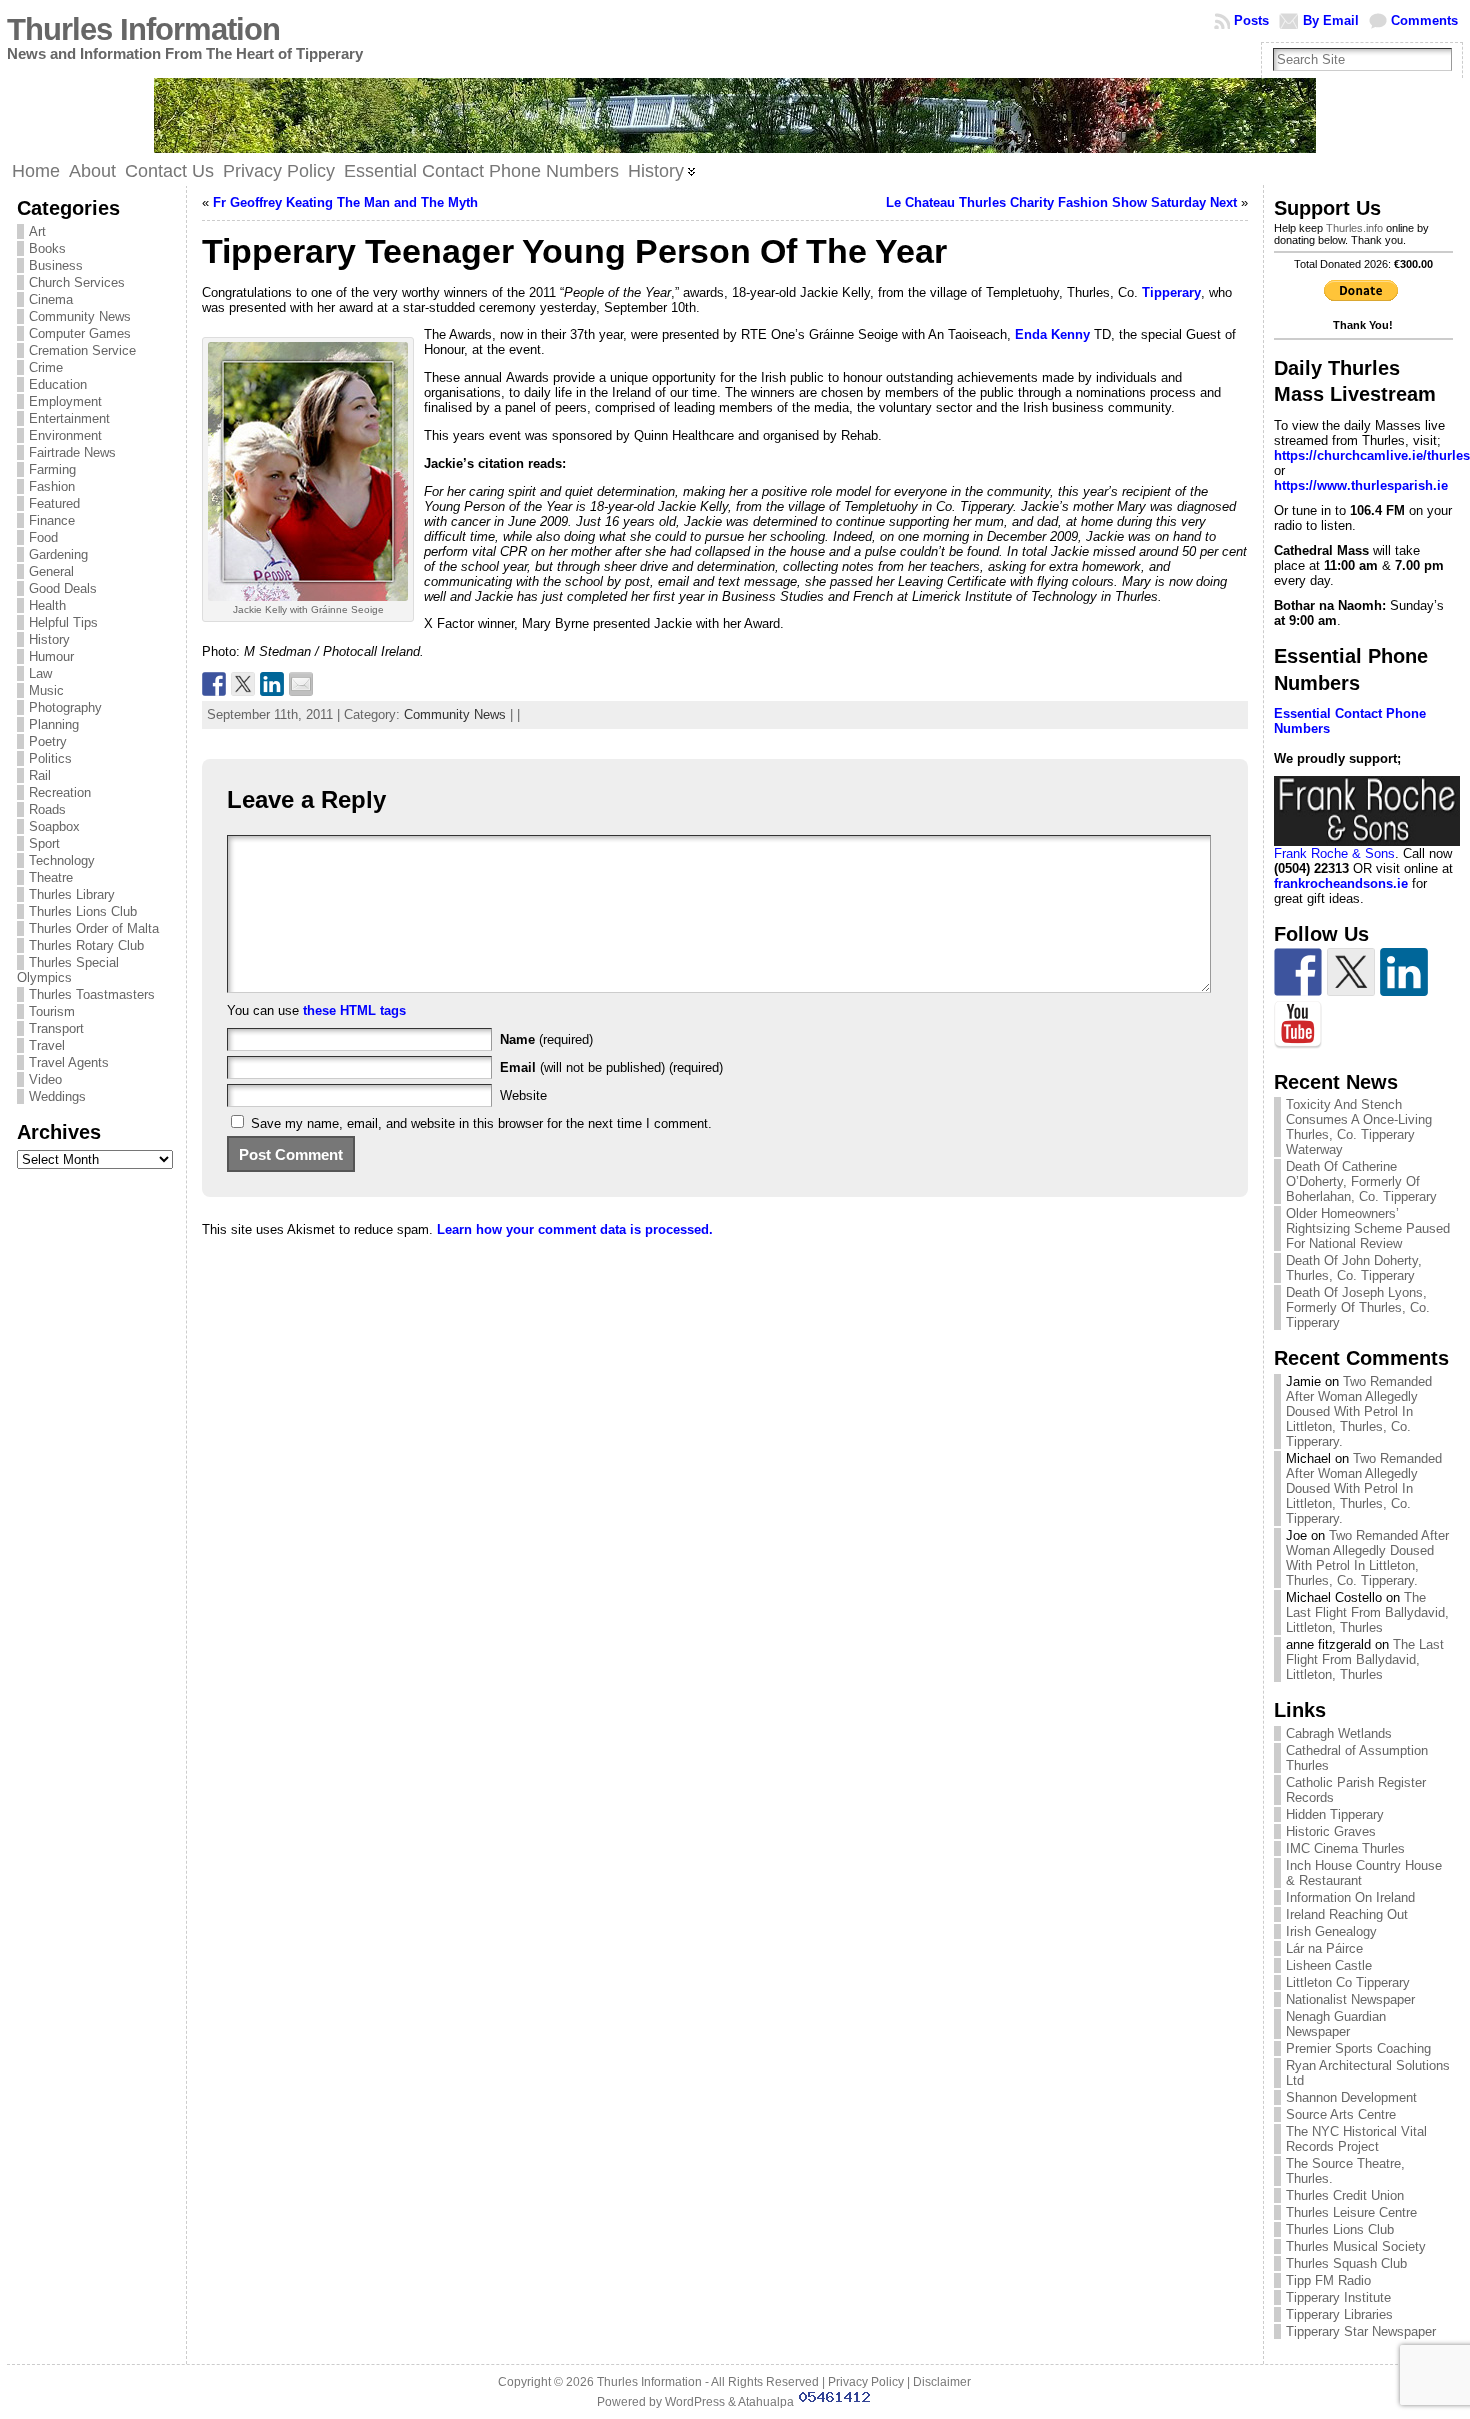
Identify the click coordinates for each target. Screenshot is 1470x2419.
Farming (52, 469)
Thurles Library (72, 894)
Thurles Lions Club (83, 911)
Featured (54, 503)
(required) (546, 1039)
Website (523, 1095)
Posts (1251, 20)
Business (56, 265)
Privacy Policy (866, 2382)
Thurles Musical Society (1356, 2246)
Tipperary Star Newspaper (1361, 2331)
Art (37, 231)
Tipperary (1171, 292)
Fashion (52, 486)
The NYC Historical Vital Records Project (1356, 2139)
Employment (65, 401)
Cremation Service (82, 350)
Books (47, 248)
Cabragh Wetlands (1339, 1733)
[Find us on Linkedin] (1404, 972)
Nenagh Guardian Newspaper (1336, 2024)
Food (43, 537)
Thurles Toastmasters (92, 994)
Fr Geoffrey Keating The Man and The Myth (345, 202)
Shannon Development (1351, 2097)
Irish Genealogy (1331, 1931)
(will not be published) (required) (611, 1067)
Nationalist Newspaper (1350, 1999)
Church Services (77, 282)
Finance (52, 520)
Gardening (58, 554)
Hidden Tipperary (1335, 1814)
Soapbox (54, 826)
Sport (44, 843)
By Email (1331, 20)
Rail (40, 775)
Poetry (48, 741)
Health (47, 605)
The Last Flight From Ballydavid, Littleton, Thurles (1367, 1612)
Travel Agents (69, 1062)
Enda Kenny (1052, 334)
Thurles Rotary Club (86, 945)
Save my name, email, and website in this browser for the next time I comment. (481, 1123)
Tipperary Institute (1338, 2297)
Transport (56, 1028)
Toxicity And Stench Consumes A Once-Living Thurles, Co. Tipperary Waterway (1359, 1127)
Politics (50, 758)
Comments (1424, 20)
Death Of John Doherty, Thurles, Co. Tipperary (1354, 1268)
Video (45, 1079)
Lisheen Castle (1329, 1965)
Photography (65, 707)
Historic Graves (1331, 1831)
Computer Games (80, 333)
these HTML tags (354, 1010)
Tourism (52, 1011)
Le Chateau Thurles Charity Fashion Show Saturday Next (1061, 202)
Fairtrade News (72, 452)
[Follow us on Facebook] (1298, 972)
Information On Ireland (1350, 1897)
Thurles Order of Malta (94, 928)
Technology (62, 860)
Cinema (51, 299)
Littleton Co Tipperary (1348, 1982)
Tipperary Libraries (1339, 2314)
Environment (65, 435)
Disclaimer (942, 2382)
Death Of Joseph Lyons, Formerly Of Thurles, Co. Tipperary (1358, 1307)
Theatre (51, 877)
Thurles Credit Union (1345, 2195)
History (49, 639)
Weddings (57, 1096)
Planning (54, 724)
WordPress (695, 2402)
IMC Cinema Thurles (1345, 1848)
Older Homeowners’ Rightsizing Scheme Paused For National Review (1368, 1228)
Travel (47, 1045)
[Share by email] (301, 684)
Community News (80, 316)
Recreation (60, 792)
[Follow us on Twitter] (1351, 972)
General (51, 571)
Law (40, 673)
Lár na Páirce (1324, 1948)
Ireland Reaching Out (1347, 1914)
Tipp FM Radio (1328, 2280)
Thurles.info (1354, 228)
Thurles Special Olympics (68, 970)
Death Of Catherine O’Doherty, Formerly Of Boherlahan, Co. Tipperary (1361, 1181)
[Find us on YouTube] (1298, 1025)
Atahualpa (766, 2402)
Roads (47, 809)
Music (46, 690)
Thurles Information (143, 29)
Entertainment (69, 418)
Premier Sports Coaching (1358, 2048)
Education (58, 384)
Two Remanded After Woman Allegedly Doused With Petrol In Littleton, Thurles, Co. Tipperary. (1359, 1411)
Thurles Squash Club (1346, 2263)
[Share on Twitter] (243, 684)
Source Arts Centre (1341, 2114)
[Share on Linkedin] (272, 684)
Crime (46, 367)
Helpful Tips (63, 622)
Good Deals (63, 588)
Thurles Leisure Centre (1351, 2212)
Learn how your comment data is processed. (575, 1229)
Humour (51, 656)
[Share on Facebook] (214, 684)
